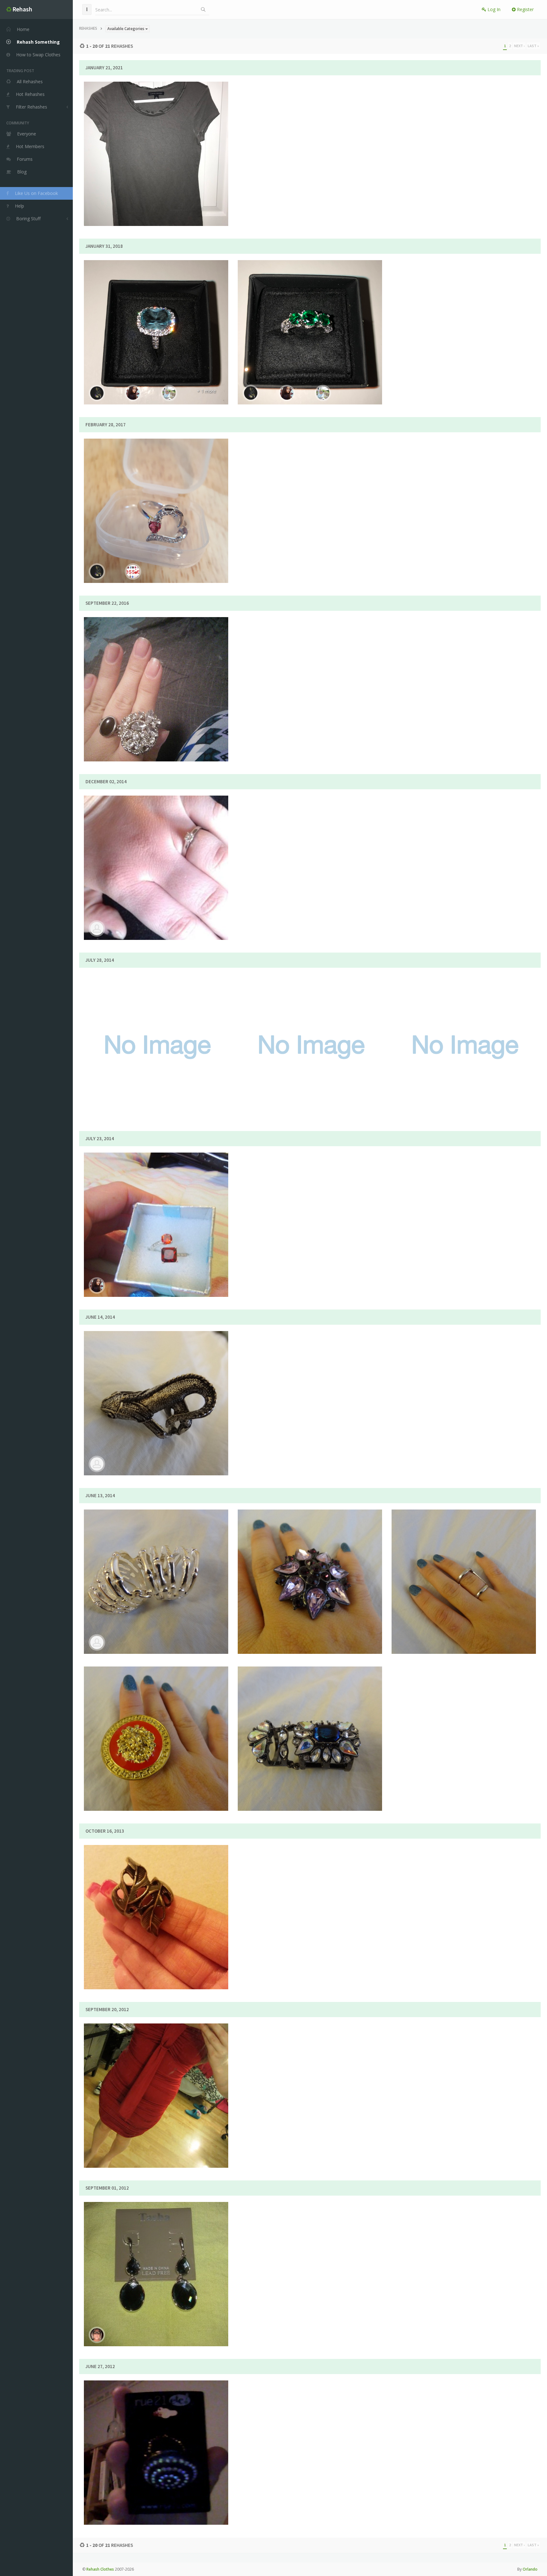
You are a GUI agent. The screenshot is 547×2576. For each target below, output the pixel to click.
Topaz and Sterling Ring (156, 310)
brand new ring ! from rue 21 (156, 2431)
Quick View (160, 183)
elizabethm (182, 159)
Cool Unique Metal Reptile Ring (156, 1381)
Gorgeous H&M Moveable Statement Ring (310, 1717)
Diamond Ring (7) (156, 846)
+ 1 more (206, 391)
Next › (519, 46)
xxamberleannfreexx (182, 507)
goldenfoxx (182, 864)
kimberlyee (182, 328)
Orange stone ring (464, 1024)
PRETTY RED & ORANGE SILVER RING (156, 1203)
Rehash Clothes (100, 2569)
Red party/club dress (156, 2074)
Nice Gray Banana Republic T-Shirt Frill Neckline (156, 132)
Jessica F (182, 2270)
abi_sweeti (182, 2449)
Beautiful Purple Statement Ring (310, 1560)
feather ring (156, 1895)
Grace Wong (182, 1399)
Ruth (182, 685)
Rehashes (88, 28)
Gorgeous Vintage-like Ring (156, 1717)
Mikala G (182, 2092)
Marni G (182, 1221)
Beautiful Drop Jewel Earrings (156, 2252)
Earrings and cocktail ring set (156, 667)
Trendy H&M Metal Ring (156, 1560)
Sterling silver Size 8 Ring (156, 489)
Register (525, 9)
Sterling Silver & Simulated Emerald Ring (310, 310)
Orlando (530, 2569)
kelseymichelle (182, 1913)
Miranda (182, 1042)
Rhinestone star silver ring (310, 1024)
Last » (533, 46)
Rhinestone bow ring (156, 1024)
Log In (493, 9)
